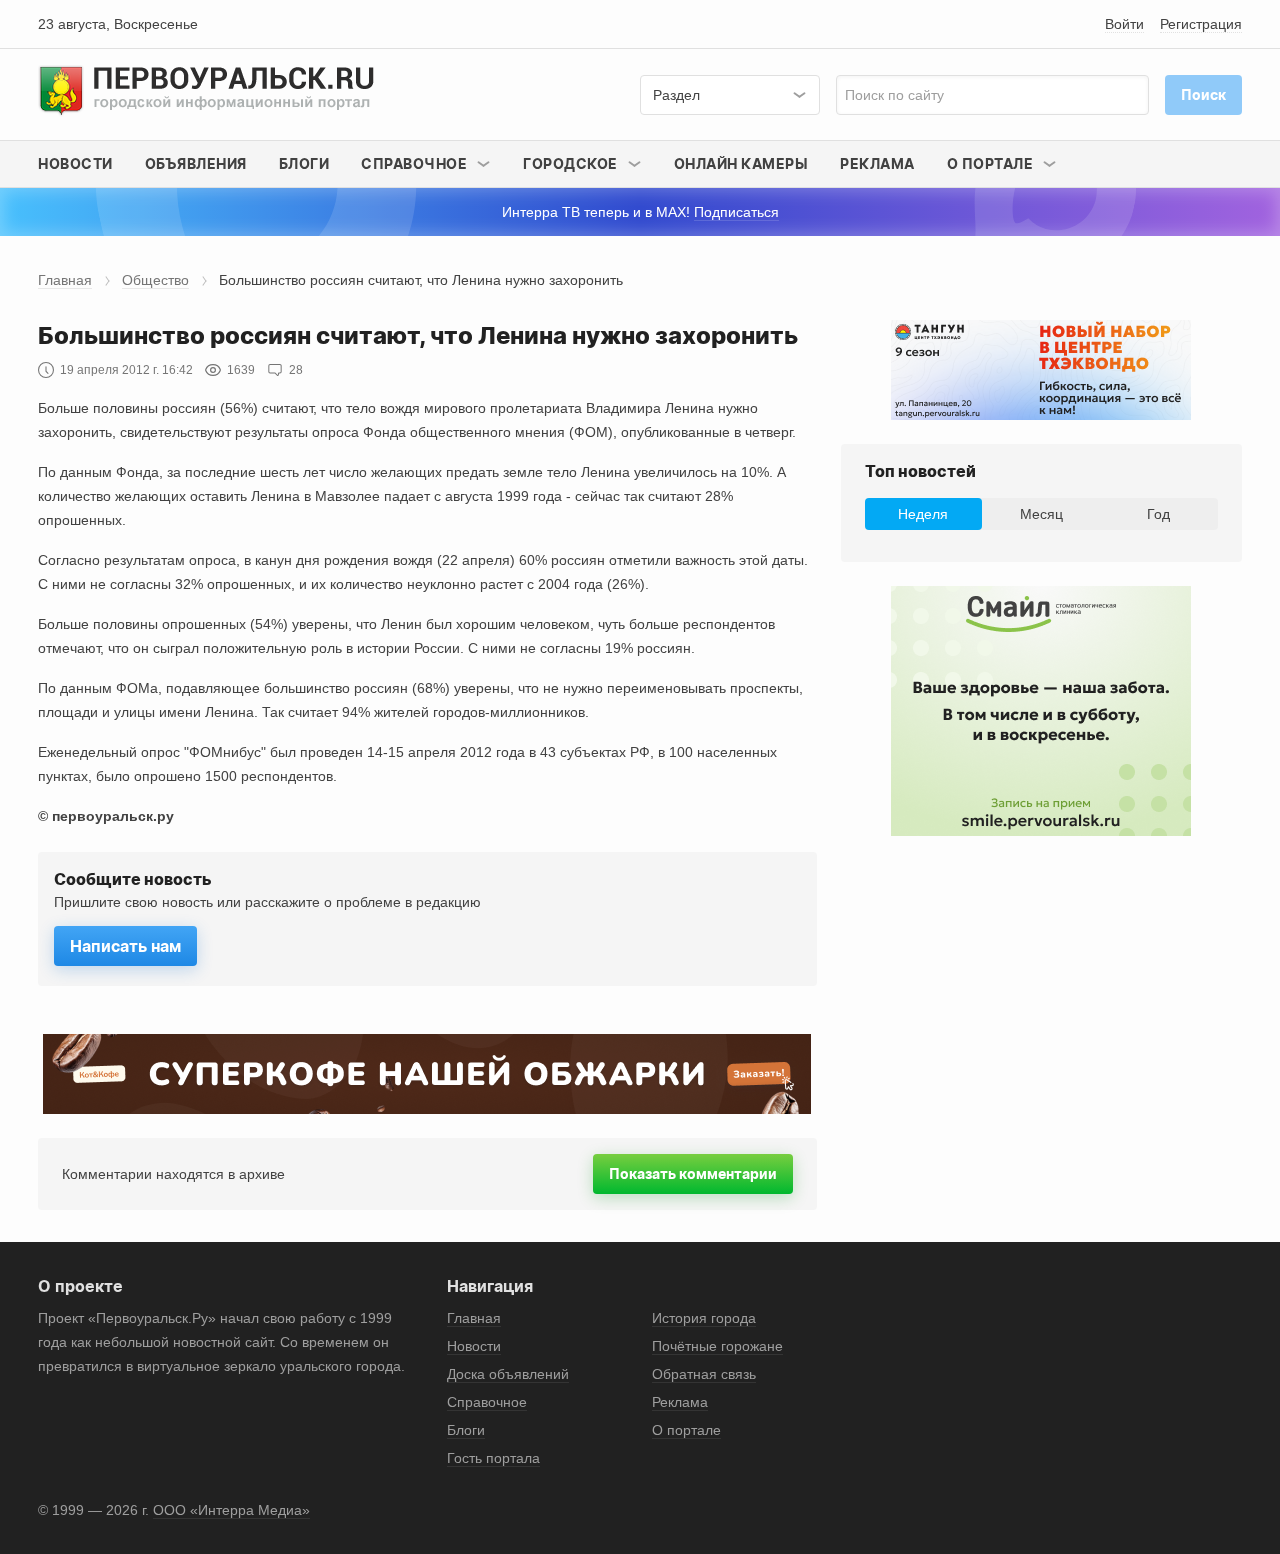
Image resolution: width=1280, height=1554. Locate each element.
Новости (75, 163)
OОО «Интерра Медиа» (231, 1510)
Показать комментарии (693, 1173)
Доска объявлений (508, 1374)
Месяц (1041, 514)
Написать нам (125, 946)
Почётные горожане (717, 1346)
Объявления (196, 163)
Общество (155, 280)
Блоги (304, 163)
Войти (1124, 24)
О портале (686, 1430)
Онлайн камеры (741, 163)
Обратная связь (704, 1374)
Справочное (487, 1402)
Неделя (923, 514)
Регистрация (1201, 24)
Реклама (877, 163)
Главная (65, 280)
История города (704, 1318)
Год (1158, 514)
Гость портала (493, 1458)
